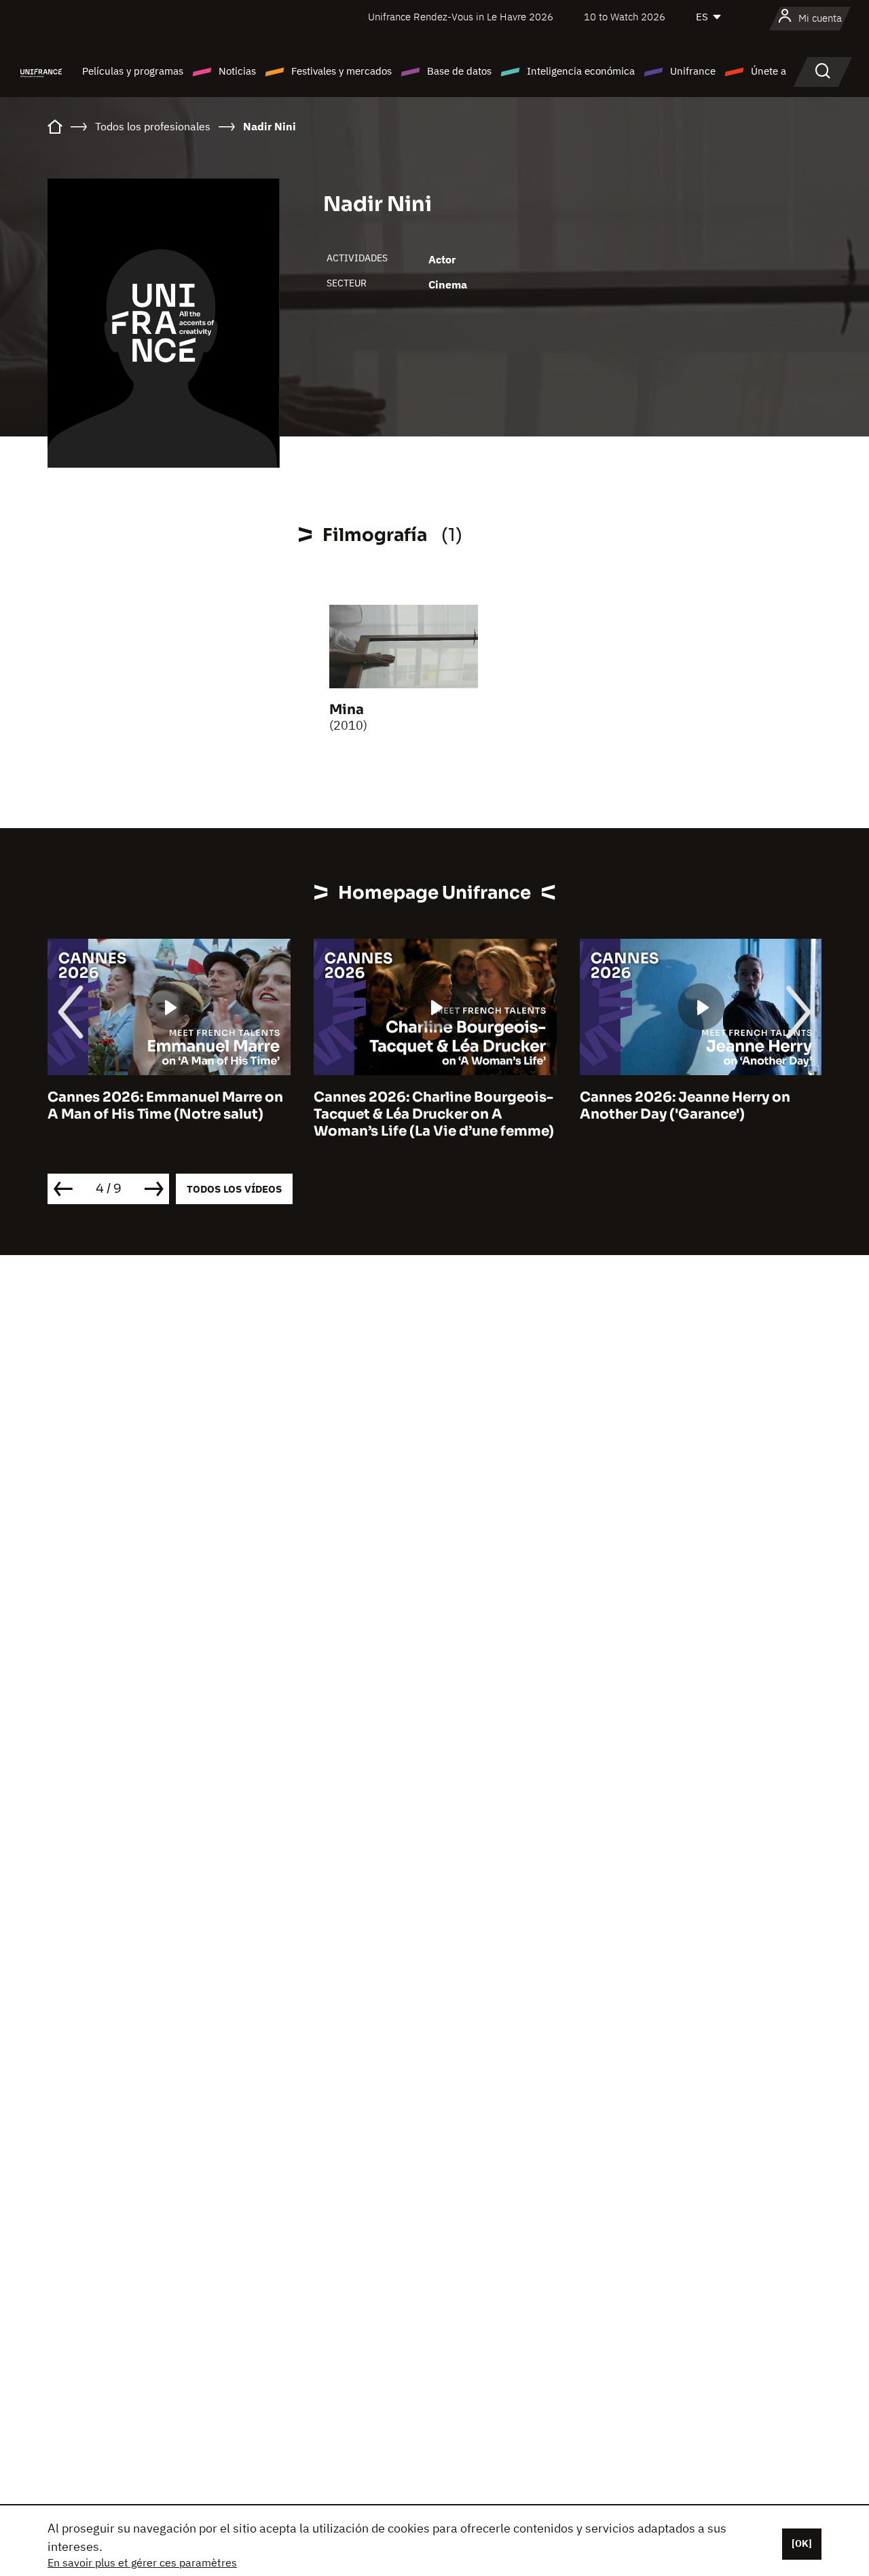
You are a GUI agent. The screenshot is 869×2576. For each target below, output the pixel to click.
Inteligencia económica (581, 71)
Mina (347, 710)
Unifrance (693, 71)
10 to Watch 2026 (625, 17)
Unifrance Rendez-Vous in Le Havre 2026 (461, 17)
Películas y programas (133, 71)
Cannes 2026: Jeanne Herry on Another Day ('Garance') (685, 1106)
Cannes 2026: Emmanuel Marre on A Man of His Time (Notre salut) (165, 1106)
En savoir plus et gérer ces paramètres (142, 2562)
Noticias (237, 71)
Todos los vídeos (234, 1189)
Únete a (769, 71)
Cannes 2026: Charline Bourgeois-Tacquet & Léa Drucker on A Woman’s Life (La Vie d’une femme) (434, 1114)
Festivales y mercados (341, 71)
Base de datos (459, 71)
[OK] (802, 2543)
